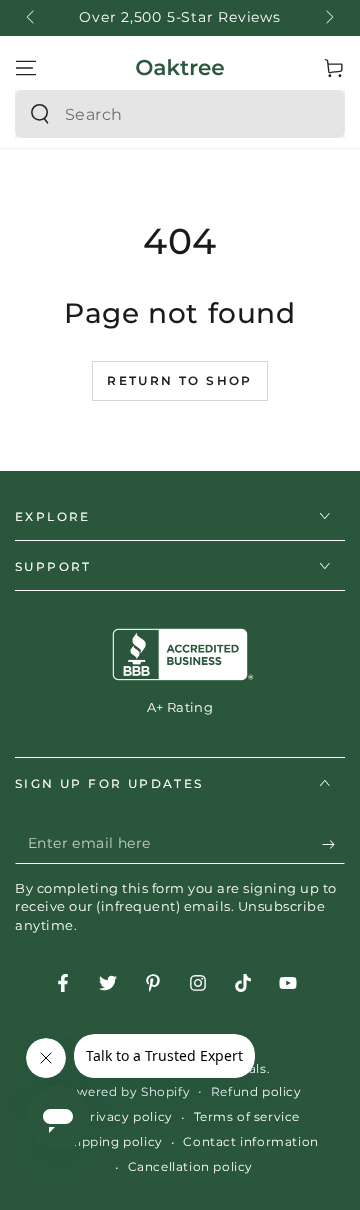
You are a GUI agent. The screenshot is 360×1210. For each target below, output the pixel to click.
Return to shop (180, 380)
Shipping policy (112, 1141)
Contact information (250, 1141)
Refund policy (256, 1091)
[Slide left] (32, 18)
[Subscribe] (333, 844)
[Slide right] (328, 18)
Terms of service (247, 1116)
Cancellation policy (190, 1166)
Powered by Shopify (124, 1091)
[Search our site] (40, 114)
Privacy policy (126, 1116)
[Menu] (26, 68)
